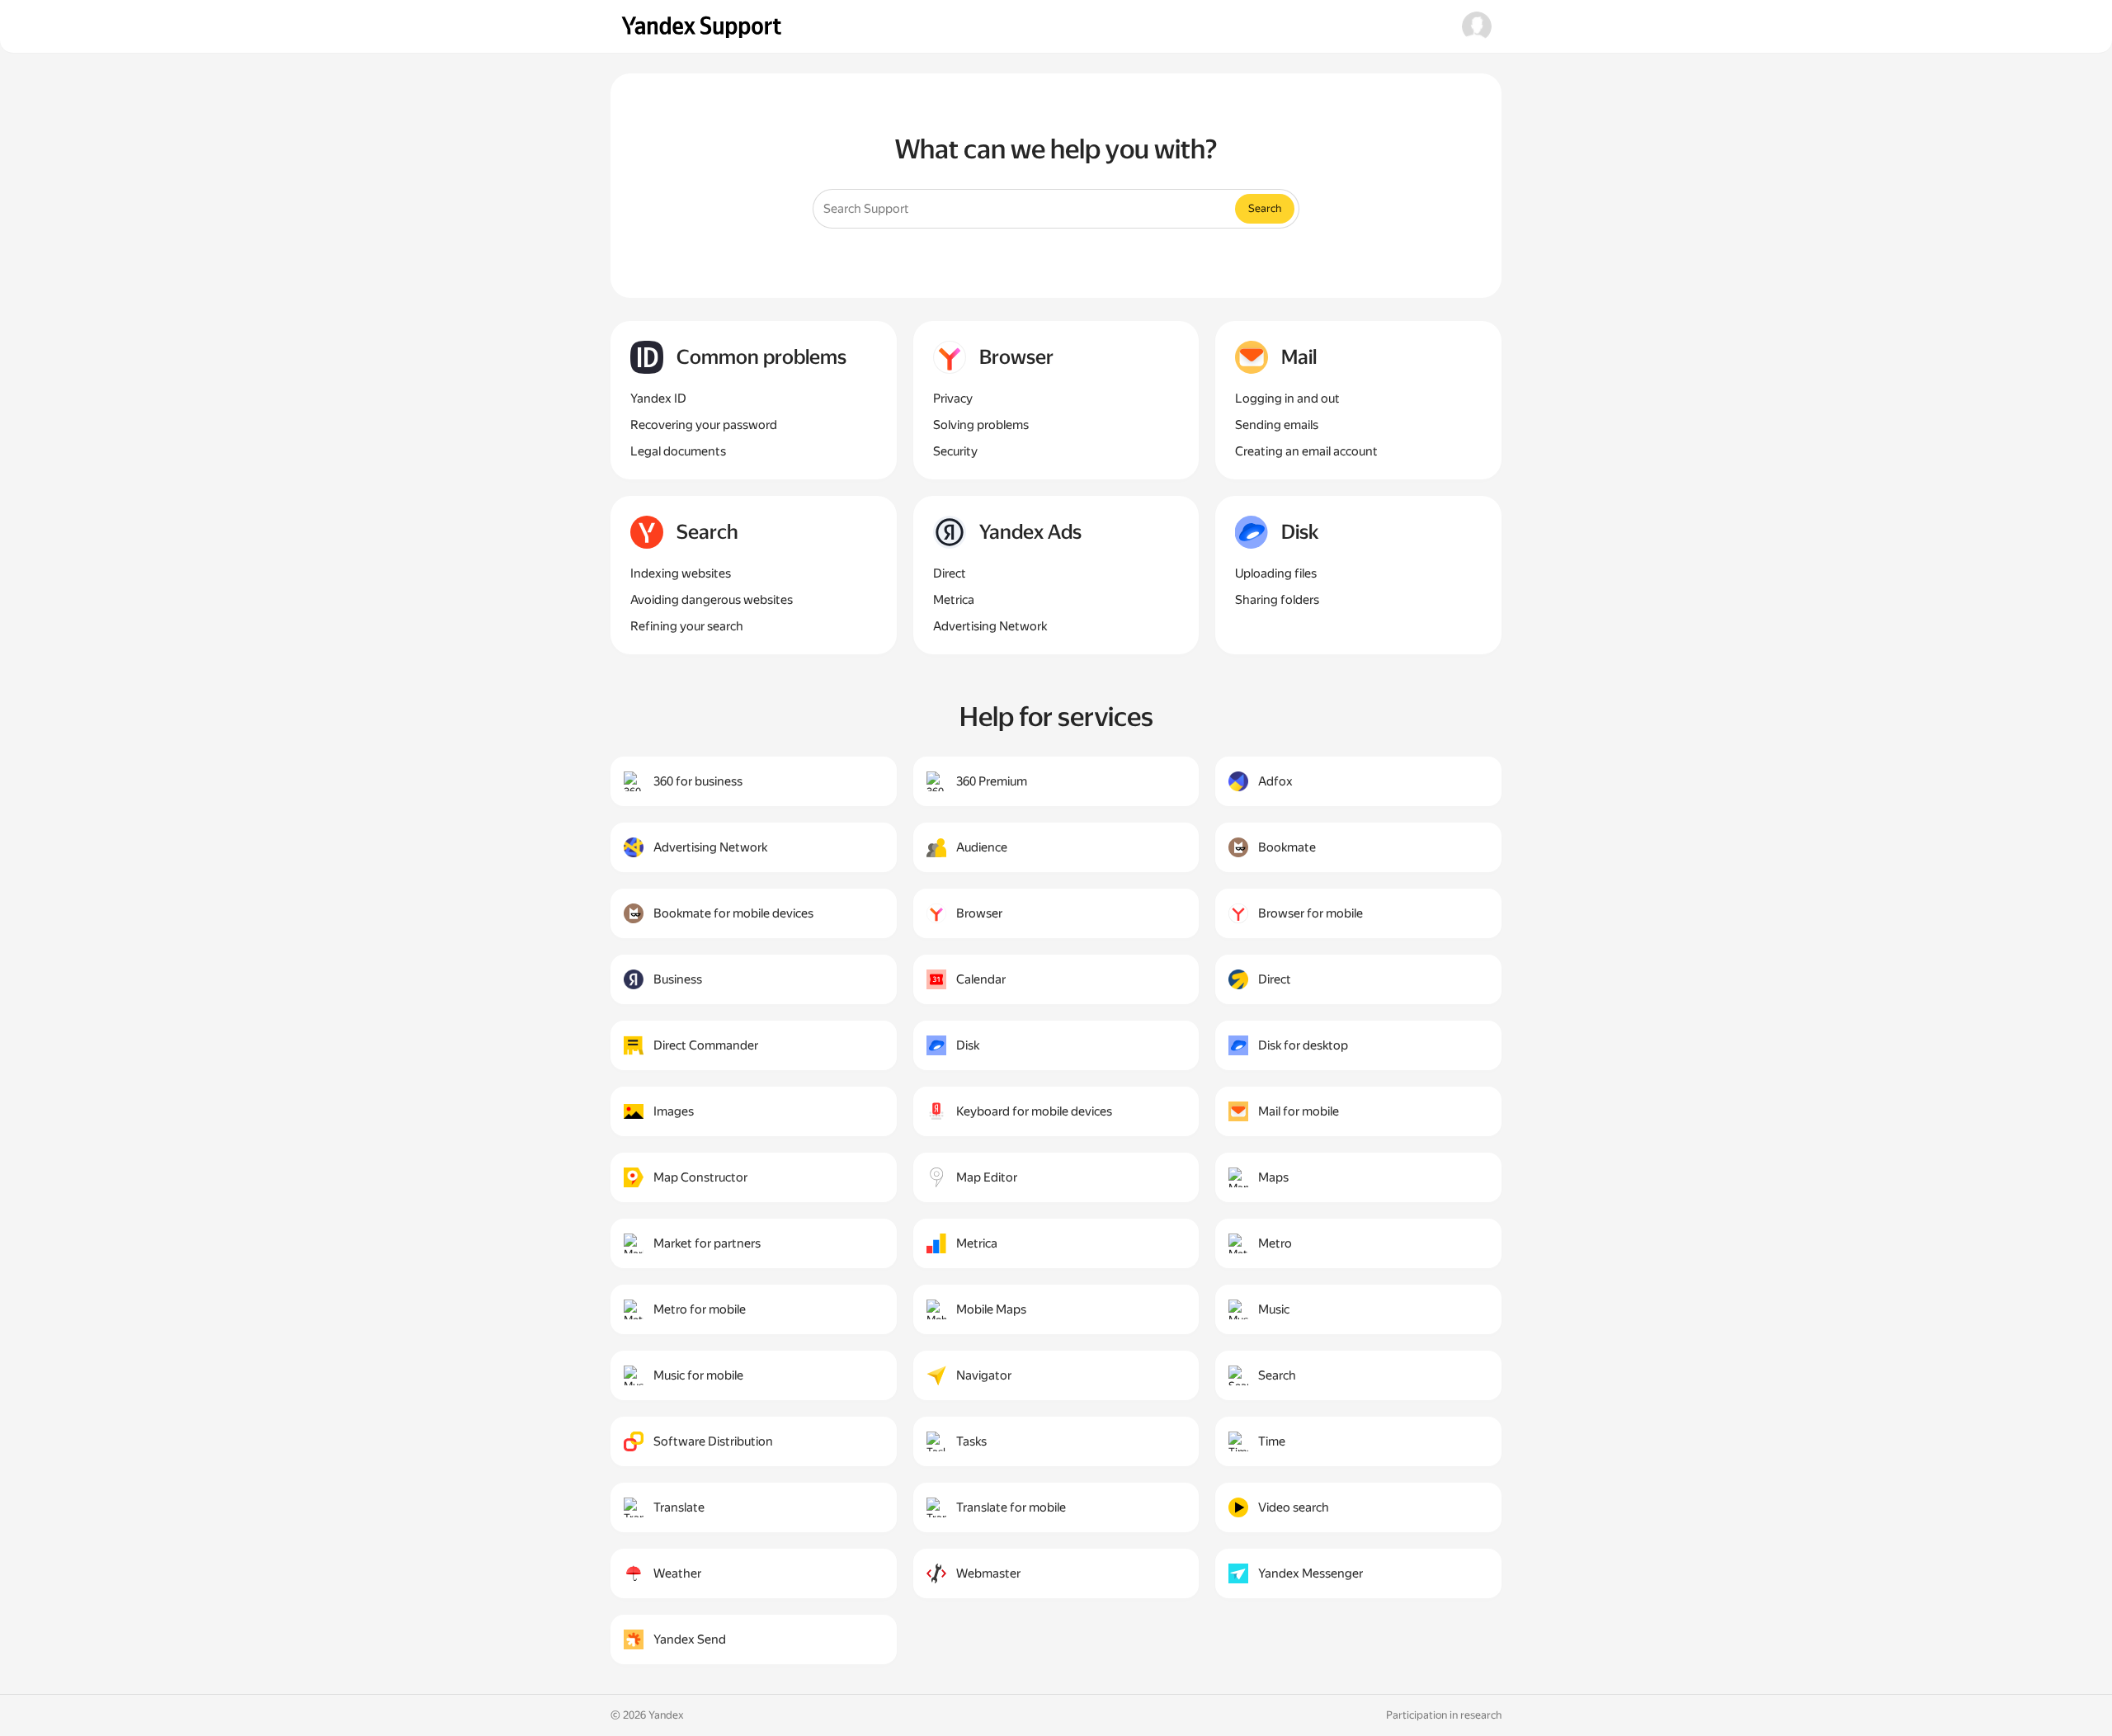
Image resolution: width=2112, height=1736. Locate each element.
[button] (1477, 26)
